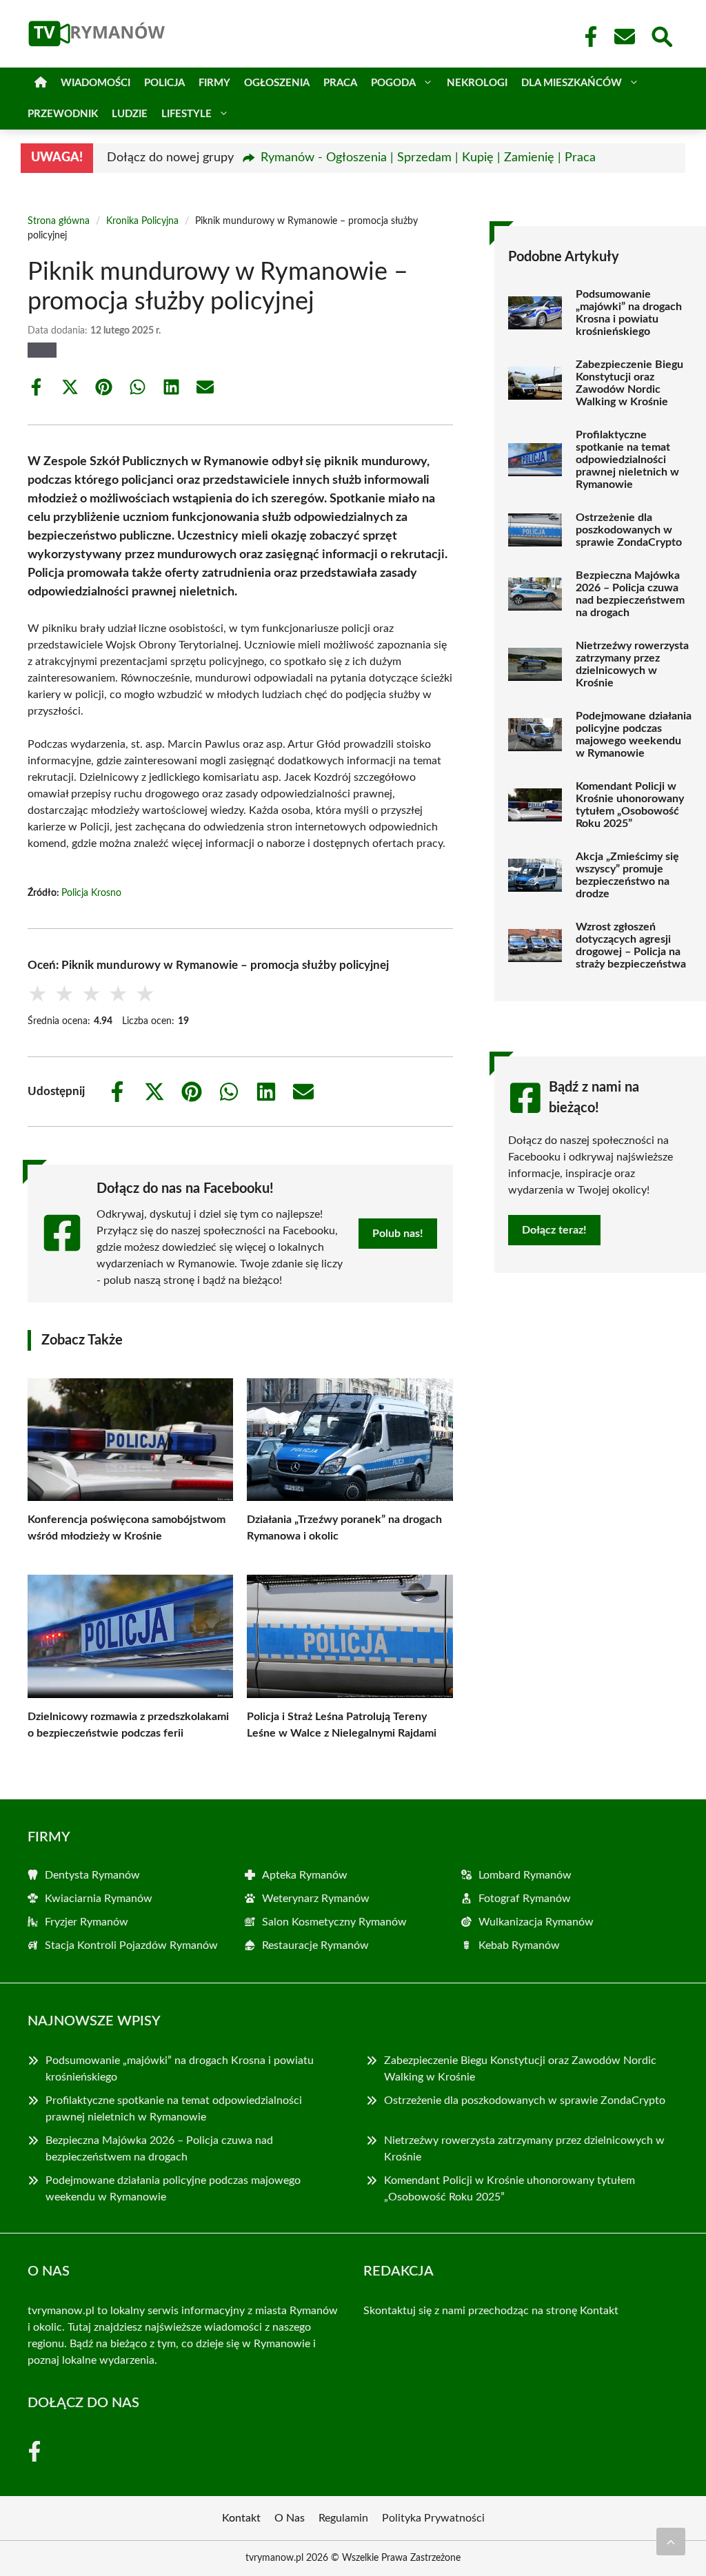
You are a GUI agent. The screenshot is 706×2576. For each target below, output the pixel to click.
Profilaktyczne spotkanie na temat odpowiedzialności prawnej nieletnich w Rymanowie (627, 460)
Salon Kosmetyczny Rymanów (334, 1922)
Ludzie (130, 114)
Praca (340, 83)
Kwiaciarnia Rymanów (99, 1899)
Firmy (214, 83)
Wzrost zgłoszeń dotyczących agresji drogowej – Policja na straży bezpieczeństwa (631, 945)
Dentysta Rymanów (92, 1875)
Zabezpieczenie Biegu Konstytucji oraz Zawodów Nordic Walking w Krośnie (629, 383)
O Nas (290, 2518)
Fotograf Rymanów (525, 1899)
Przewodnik (63, 114)
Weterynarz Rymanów (316, 1899)
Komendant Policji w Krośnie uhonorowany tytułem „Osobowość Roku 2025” (630, 805)
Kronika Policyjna (142, 221)
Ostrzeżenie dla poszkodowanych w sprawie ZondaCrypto (629, 530)
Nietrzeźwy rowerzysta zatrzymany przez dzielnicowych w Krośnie (632, 664)
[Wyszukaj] (661, 35)
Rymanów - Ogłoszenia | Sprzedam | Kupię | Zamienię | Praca (428, 158)
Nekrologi (477, 83)
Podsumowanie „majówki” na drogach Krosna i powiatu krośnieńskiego (629, 313)
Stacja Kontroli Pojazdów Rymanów (131, 1945)
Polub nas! (398, 1234)
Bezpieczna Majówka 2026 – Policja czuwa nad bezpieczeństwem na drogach (630, 594)
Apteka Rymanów (305, 1875)
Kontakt (599, 2311)
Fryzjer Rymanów (87, 1922)
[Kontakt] (624, 37)
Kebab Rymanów (519, 1945)
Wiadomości (95, 83)
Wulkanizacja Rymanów (536, 1922)
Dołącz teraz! (554, 1230)
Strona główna (59, 221)
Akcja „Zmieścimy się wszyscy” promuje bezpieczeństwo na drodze (627, 875)
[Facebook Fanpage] (587, 37)
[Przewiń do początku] (671, 2542)
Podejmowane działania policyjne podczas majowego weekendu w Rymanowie (634, 735)
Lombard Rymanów (525, 1875)
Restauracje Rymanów (315, 1945)
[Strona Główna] (41, 83)
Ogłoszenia (277, 83)
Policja (164, 83)
